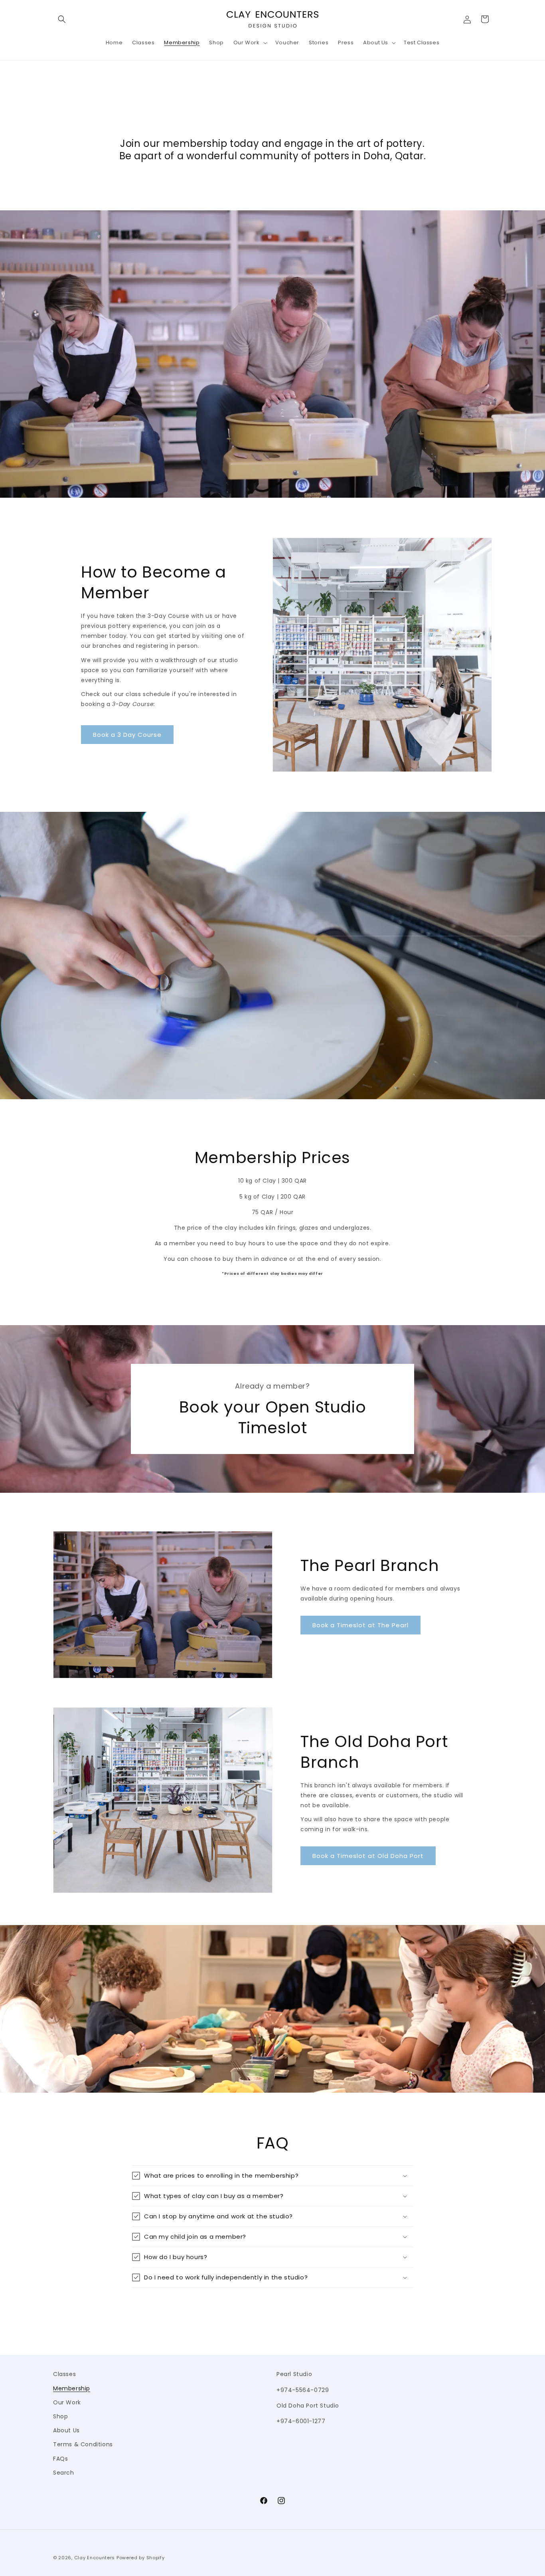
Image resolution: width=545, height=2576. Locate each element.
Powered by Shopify (141, 2558)
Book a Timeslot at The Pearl (360, 1625)
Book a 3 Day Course (127, 735)
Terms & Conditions (83, 2444)
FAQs (60, 2459)
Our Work (67, 2402)
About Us (66, 2430)
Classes (64, 2374)
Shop (60, 2416)
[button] (62, 19)
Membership (72, 2388)
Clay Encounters (95, 2558)
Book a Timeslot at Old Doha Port (368, 1856)
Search (64, 2473)
